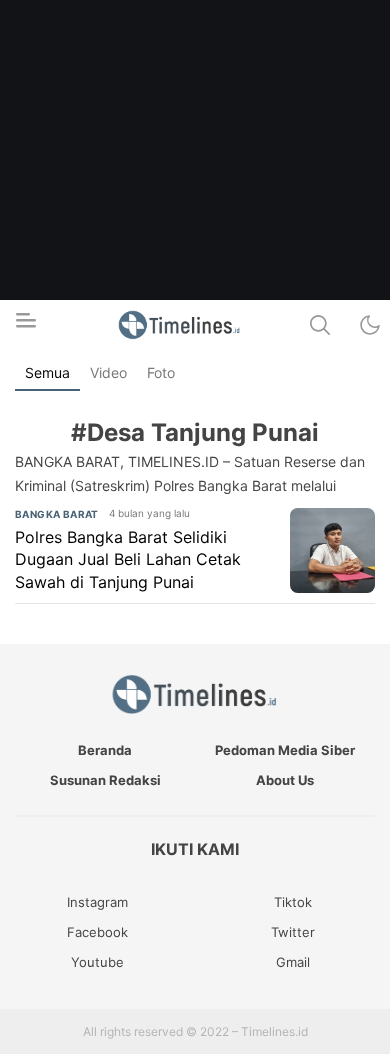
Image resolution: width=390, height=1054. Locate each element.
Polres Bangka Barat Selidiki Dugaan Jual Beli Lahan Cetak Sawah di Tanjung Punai (128, 559)
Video (108, 372)
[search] (320, 325)
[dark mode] (370, 325)
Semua (47, 372)
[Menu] (25, 326)
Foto (161, 372)
